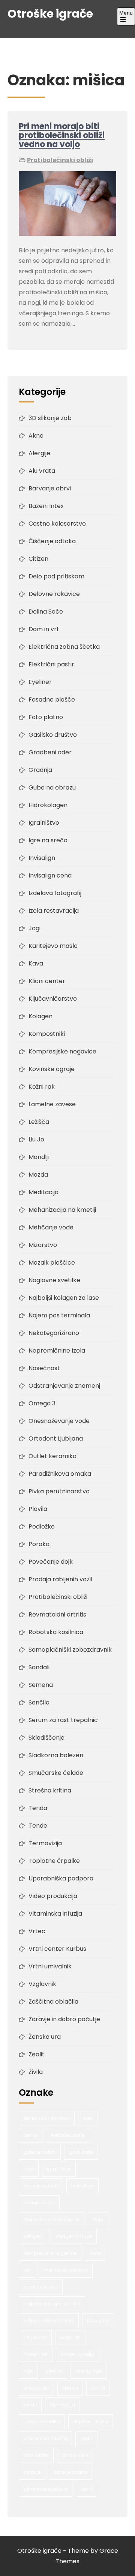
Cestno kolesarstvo (57, 524)
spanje (70, 2388)
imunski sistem (41, 2186)
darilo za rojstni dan (47, 2118)
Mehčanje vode (51, 1227)
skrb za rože (88, 2371)
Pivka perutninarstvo (59, 1491)
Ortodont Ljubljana (56, 1438)
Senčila (39, 1702)
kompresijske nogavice (50, 2253)
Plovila (38, 1509)
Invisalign (42, 858)
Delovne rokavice (54, 594)
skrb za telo (36, 2388)
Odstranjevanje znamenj (64, 1386)
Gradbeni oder (50, 752)
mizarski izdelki (41, 2287)
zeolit (86, 2489)
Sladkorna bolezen (56, 1755)
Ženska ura (45, 2037)
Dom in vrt (44, 629)
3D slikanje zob (50, 418)
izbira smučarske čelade (52, 2219)
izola (98, 2219)
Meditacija (43, 1192)
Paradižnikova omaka (60, 1474)
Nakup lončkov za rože (49, 2320)
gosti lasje (81, 2152)
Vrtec (37, 1931)
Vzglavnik (42, 1984)
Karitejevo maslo (53, 946)
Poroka (39, 1544)
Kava (36, 963)
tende (30, 2405)
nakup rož (98, 2320)
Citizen (38, 559)
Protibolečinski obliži (60, 160)
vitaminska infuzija (45, 2438)
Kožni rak (42, 1087)
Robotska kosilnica (56, 1632)
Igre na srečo (48, 840)
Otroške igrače (50, 14)
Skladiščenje (46, 1738)
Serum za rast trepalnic (63, 1720)
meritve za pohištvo (66, 2270)
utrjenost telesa (91, 2422)
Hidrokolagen (48, 805)
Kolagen (40, 1016)
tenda (98, 2388)
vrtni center (36, 2455)
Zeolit (37, 2054)
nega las (70, 2337)
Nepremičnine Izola (57, 1351)
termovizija (62, 2405)
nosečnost (36, 2354)
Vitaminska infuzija (55, 1914)
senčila (54, 2371)
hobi (29, 2169)
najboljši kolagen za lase (52, 2304)
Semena (41, 1685)
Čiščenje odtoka (52, 541)
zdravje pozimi (70, 2472)
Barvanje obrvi (50, 488)
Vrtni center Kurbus (57, 1949)
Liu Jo (36, 1139)
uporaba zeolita (42, 2422)
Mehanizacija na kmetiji (62, 1210)
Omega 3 (42, 1403)
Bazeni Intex (46, 506)
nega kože (35, 2337)
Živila (36, 2072)
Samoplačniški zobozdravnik (70, 1650)
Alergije (39, 453)
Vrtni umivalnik (50, 1966)
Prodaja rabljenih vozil (60, 1579)
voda (86, 2438)
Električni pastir (51, 664)
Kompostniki (47, 1034)
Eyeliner (40, 682)
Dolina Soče (46, 612)
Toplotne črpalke (54, 1861)
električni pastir (67, 2135)
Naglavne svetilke (54, 1280)
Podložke (42, 1526)
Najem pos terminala (59, 1315)
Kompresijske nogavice (62, 1051)
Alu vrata (42, 471)
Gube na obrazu (52, 787)
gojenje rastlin (40, 2152)
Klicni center (47, 981)
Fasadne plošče (52, 699)
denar (31, 2135)
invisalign (82, 2186)
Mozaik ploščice (52, 1263)
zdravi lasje (75, 2455)
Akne (36, 436)
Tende (38, 1826)
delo (88, 2118)
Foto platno (46, 717)
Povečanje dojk (51, 1562)
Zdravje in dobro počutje (64, 2019)
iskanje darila (39, 2203)
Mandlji (39, 1157)
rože (28, 2371)
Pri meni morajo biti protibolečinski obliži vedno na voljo (62, 135)
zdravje (32, 2472)
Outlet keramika (52, 1456)
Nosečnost (44, 1368)
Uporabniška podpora (61, 1878)
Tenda (38, 1808)
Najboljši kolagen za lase (64, 1298)
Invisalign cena (50, 875)
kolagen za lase (74, 2236)
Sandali (39, 1667)
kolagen (33, 2236)
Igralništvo (44, 823)
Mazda (38, 1175)
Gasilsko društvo (53, 735)
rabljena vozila (78, 2354)
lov (27, 2270)
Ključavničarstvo (53, 999)
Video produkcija (53, 1896)
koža (95, 2253)
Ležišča (39, 1122)
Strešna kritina (50, 1790)
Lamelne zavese (52, 1104)
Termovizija (45, 1843)
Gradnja (40, 770)
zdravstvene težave (46, 2489)
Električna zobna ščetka (64, 647)
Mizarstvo (43, 1245)
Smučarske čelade (56, 1773)
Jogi (34, 928)
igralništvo (59, 2169)
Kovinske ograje (52, 1069)
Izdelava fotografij (55, 893)
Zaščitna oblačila (53, 2002)
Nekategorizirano (54, 1333)
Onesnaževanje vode (59, 1421)
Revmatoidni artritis (57, 1614)
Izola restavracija (54, 911)
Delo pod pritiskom (56, 576)
